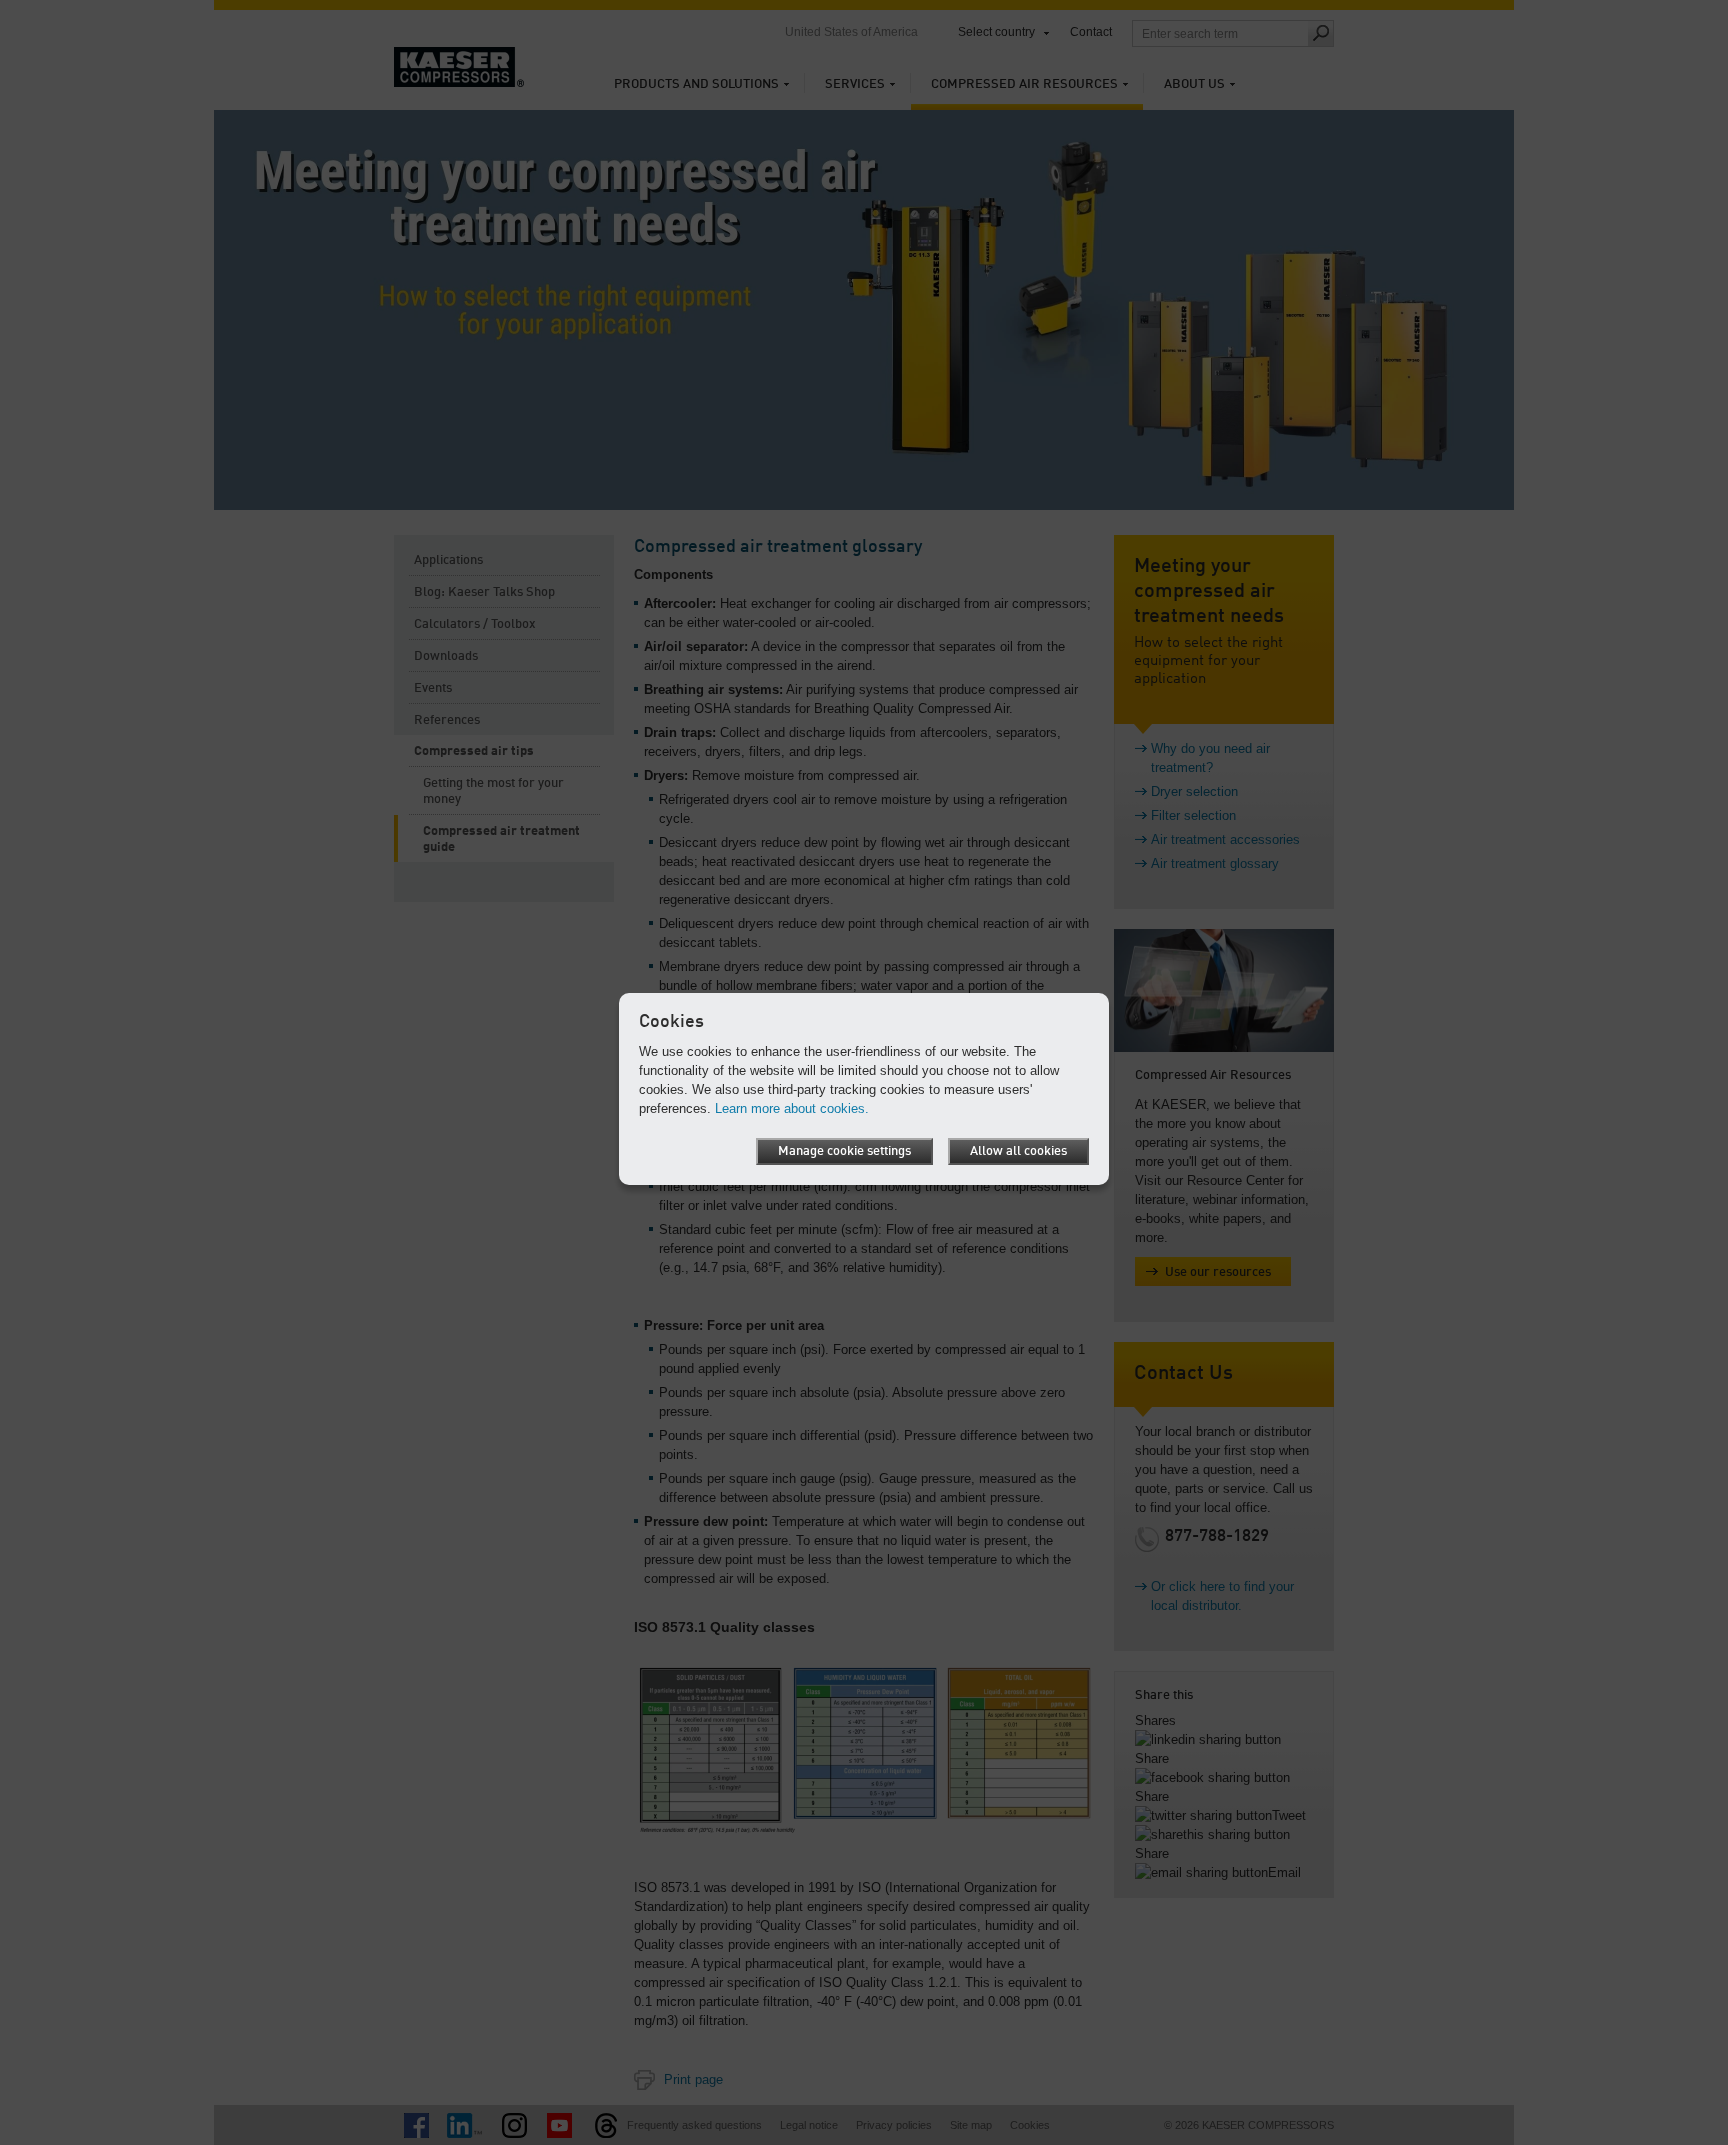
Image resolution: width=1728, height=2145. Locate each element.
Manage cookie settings (844, 1151)
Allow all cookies (1018, 1151)
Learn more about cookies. (792, 1108)
